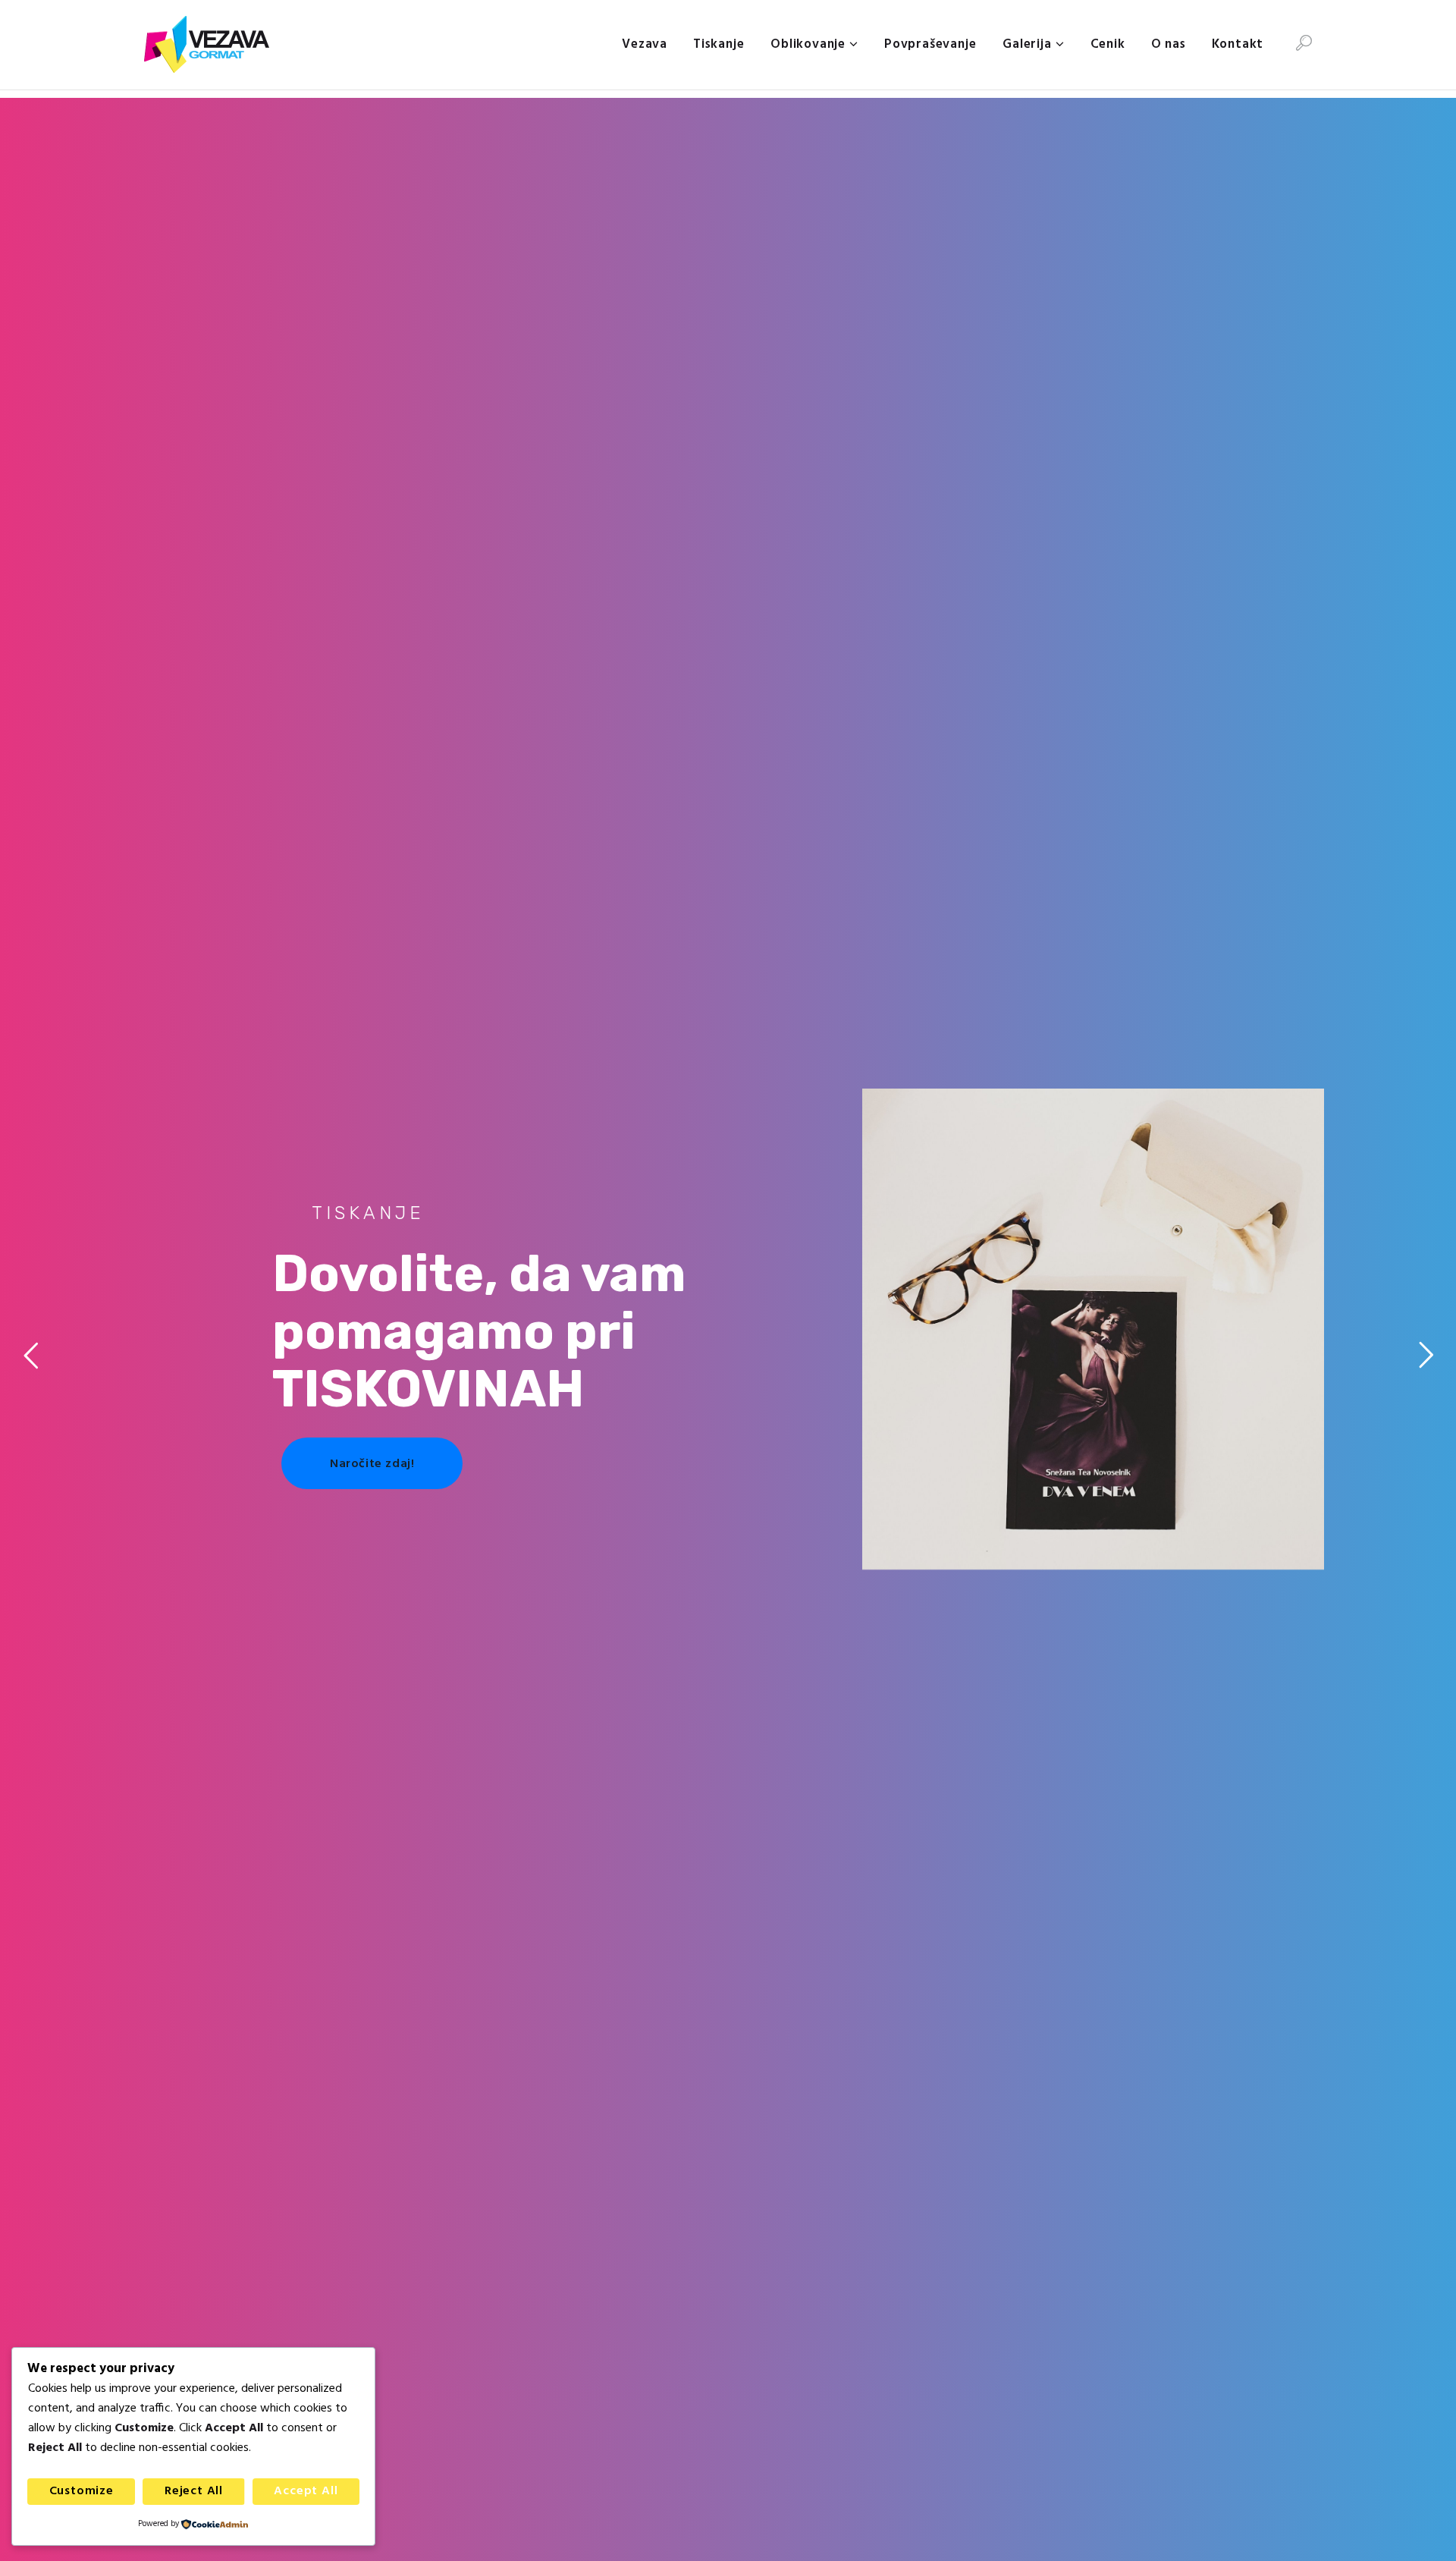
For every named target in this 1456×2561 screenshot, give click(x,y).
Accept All (306, 2491)
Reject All (194, 2491)
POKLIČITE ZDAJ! (1036, 1479)
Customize (82, 2491)
